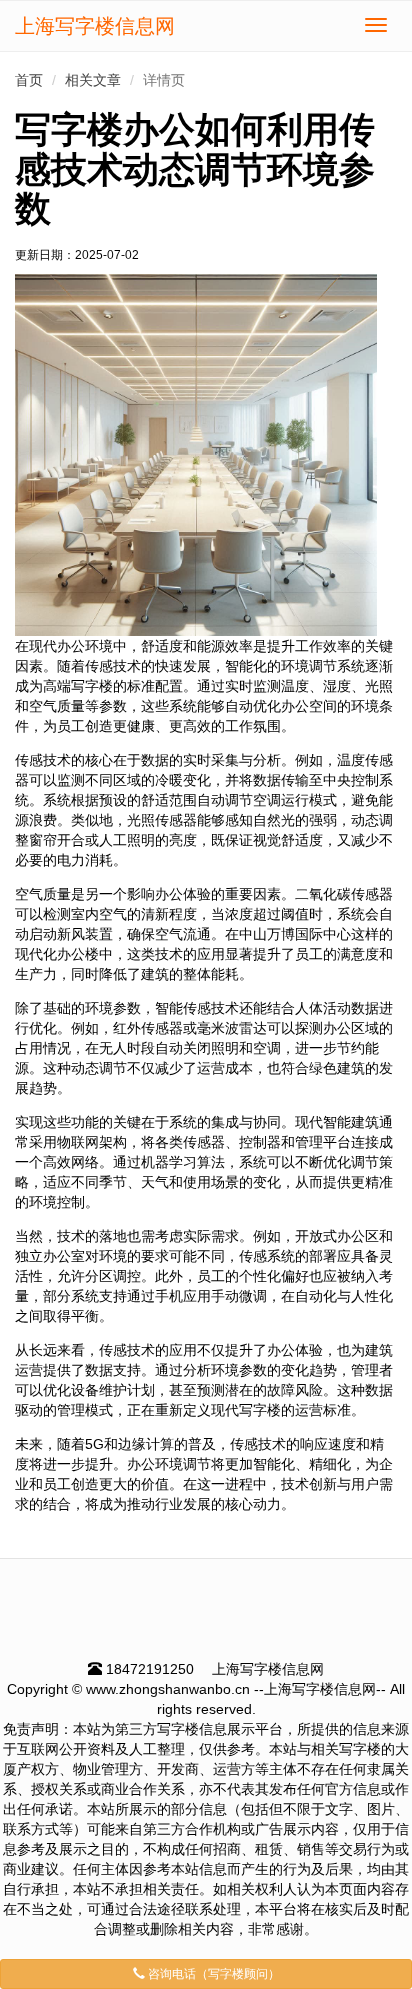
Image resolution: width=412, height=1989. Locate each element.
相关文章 (93, 80)
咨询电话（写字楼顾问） (212, 1974)
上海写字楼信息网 (95, 26)
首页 (29, 80)
